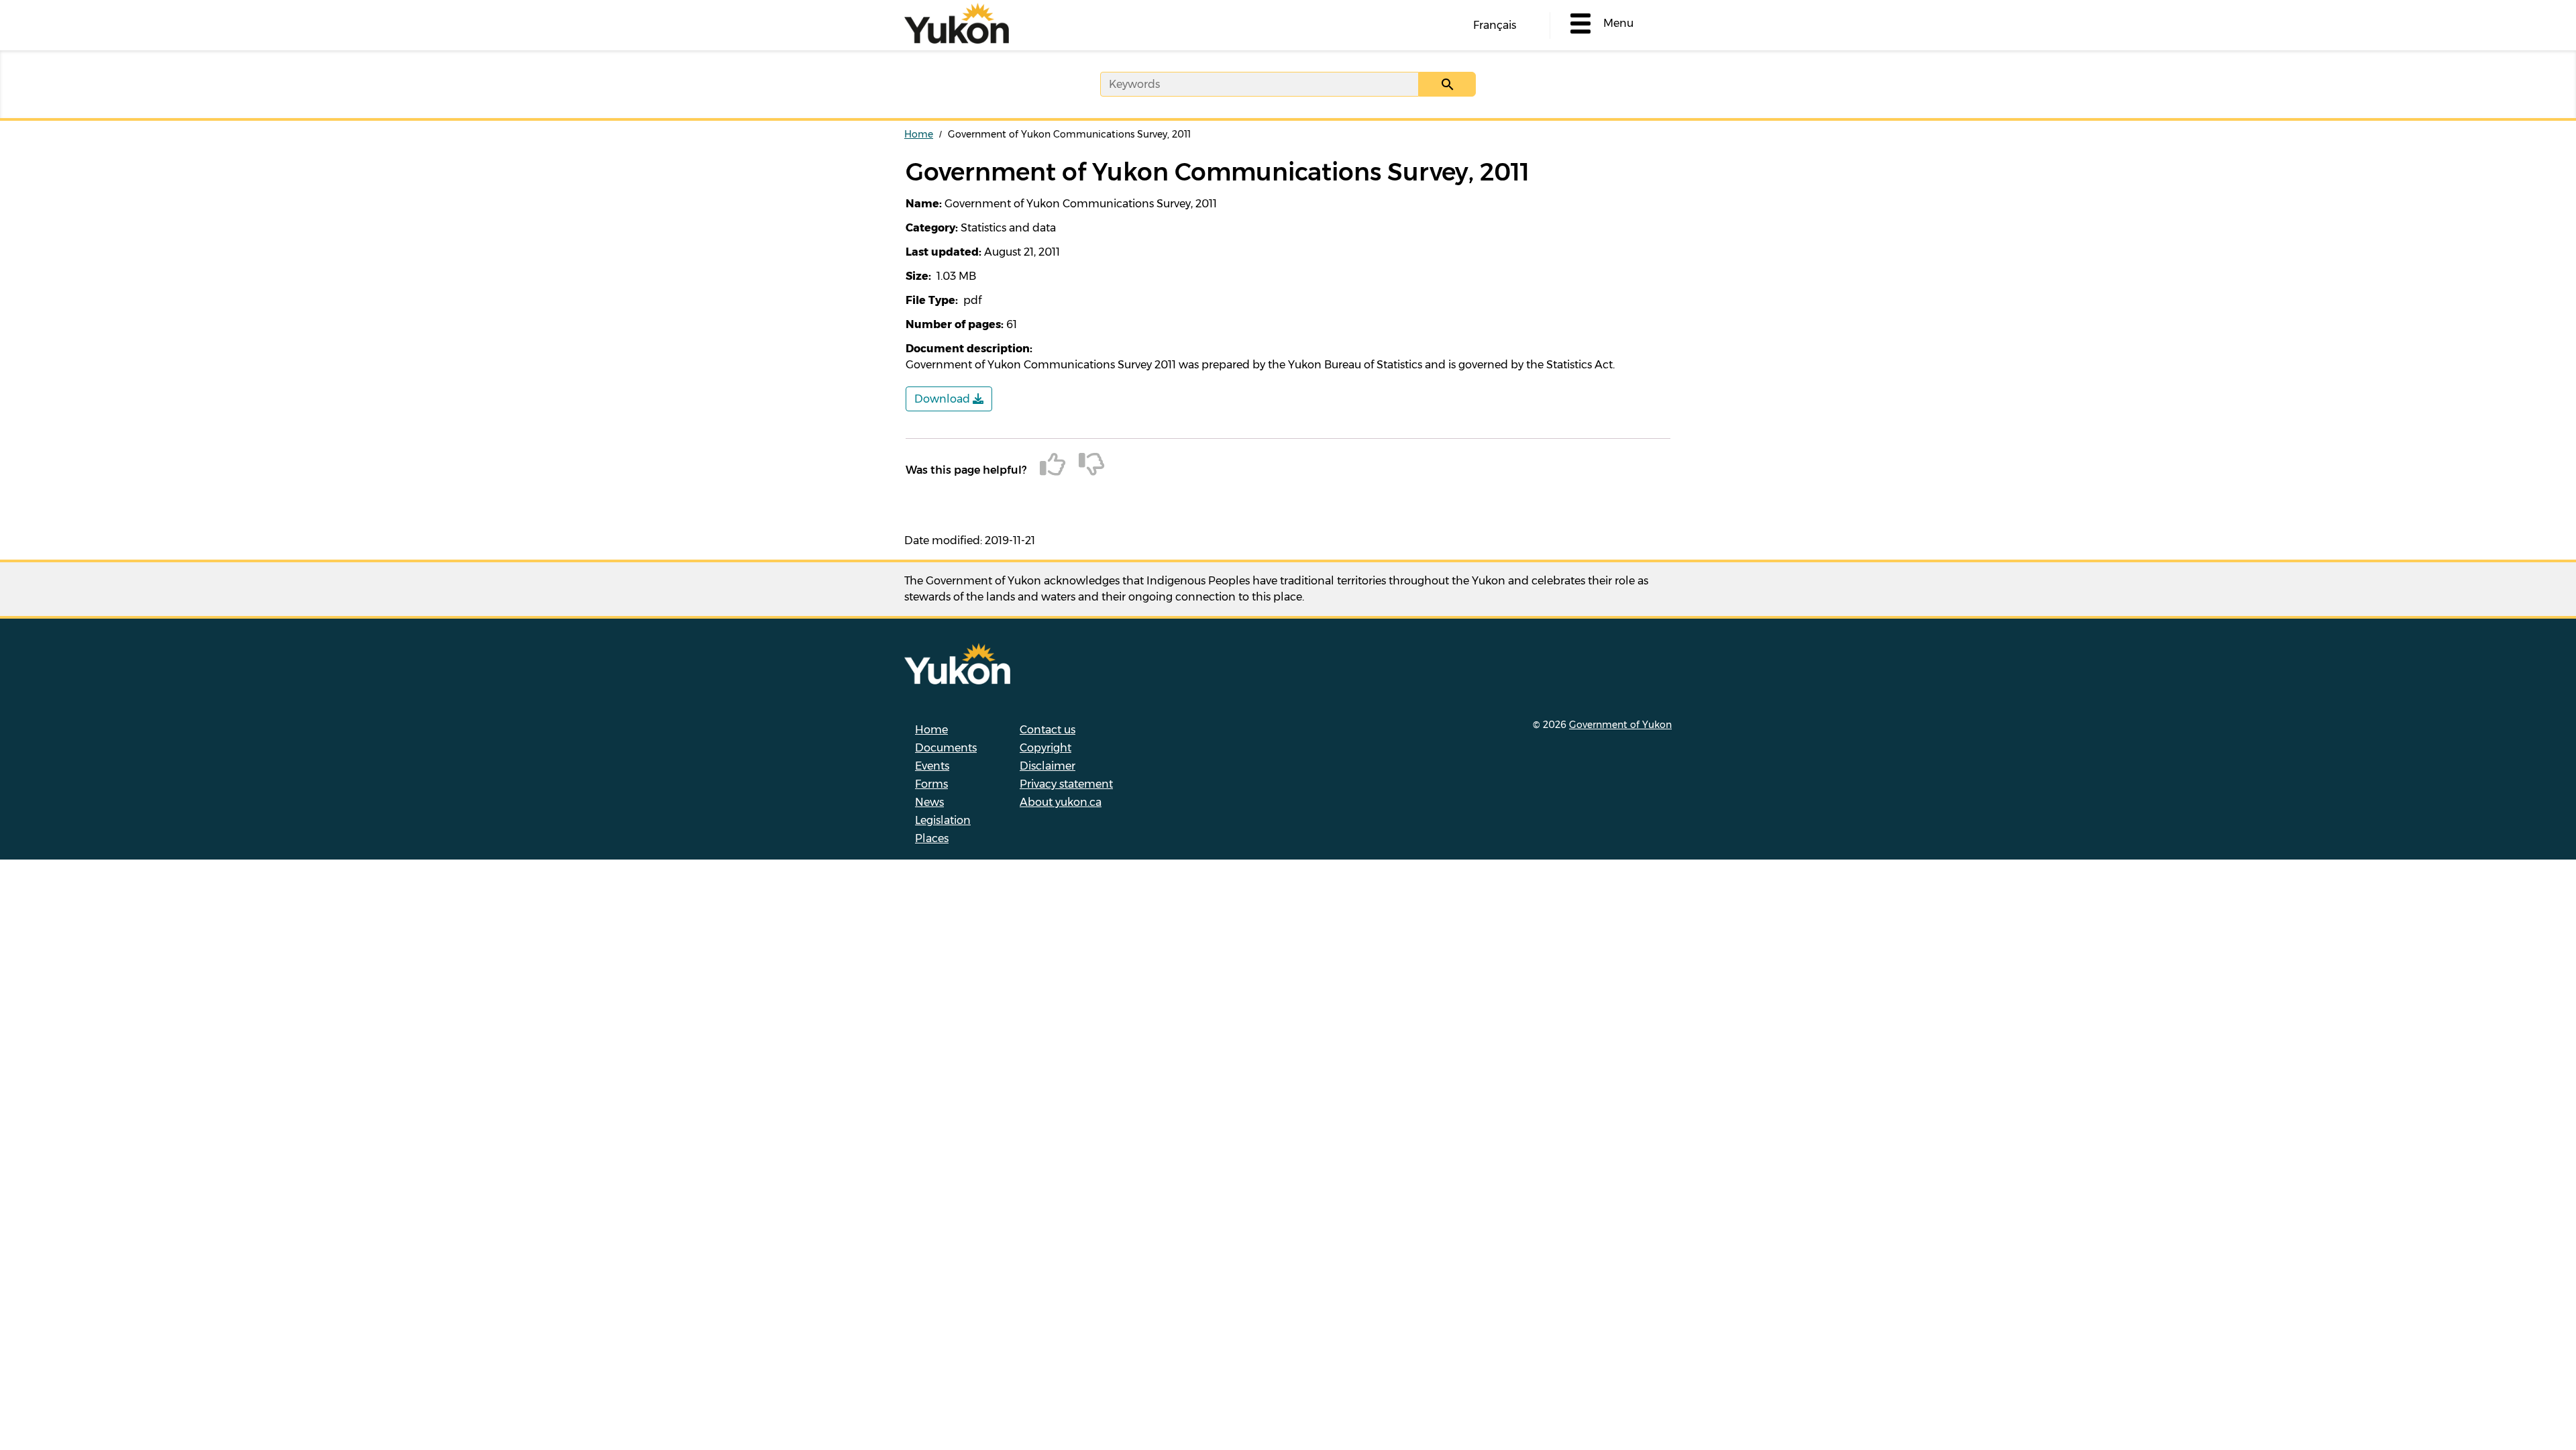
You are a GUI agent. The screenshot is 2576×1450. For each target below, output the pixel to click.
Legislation (943, 820)
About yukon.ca (1061, 802)
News (929, 802)
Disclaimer (1048, 766)
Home (919, 134)
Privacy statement (1066, 784)
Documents (946, 748)
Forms (931, 784)
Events (932, 766)
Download (944, 399)
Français (1495, 25)
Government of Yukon (1620, 725)
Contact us (1048, 730)
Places (932, 838)
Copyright (1045, 748)
